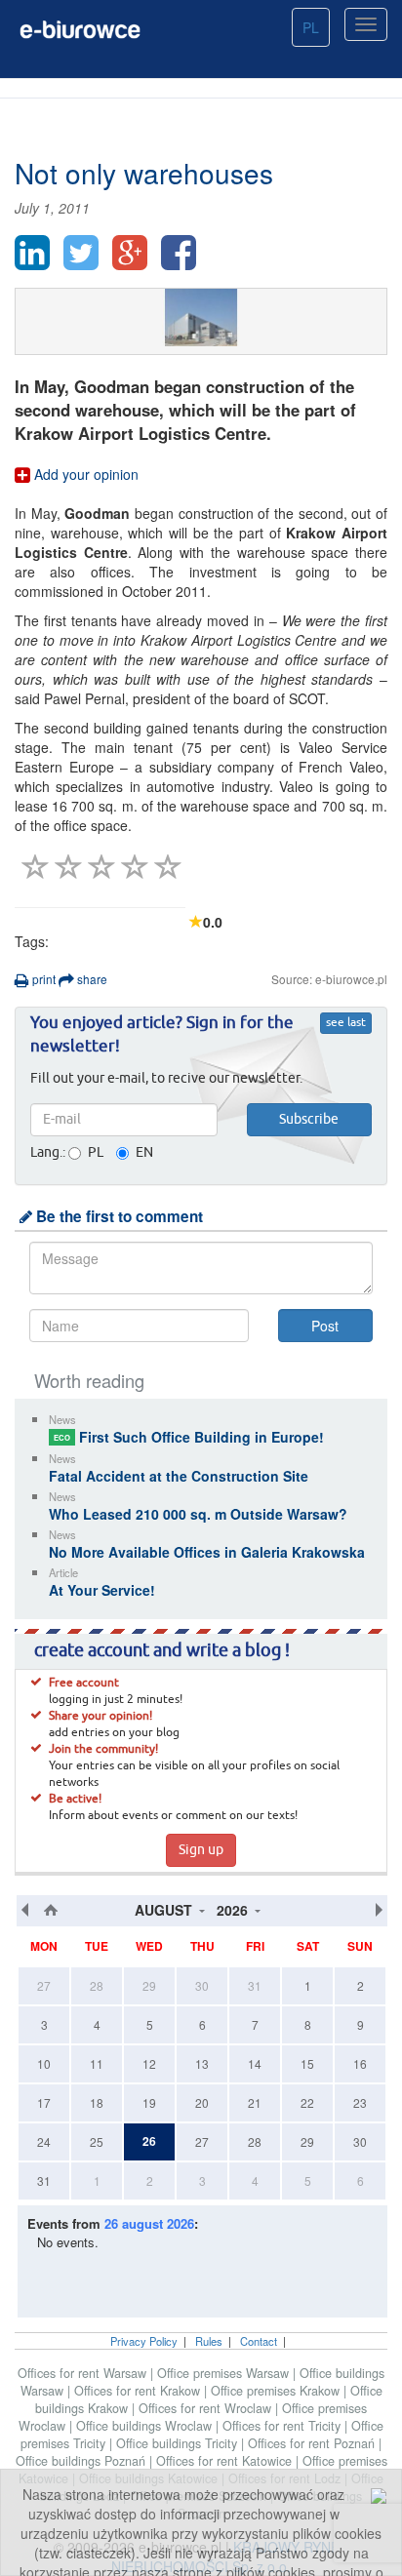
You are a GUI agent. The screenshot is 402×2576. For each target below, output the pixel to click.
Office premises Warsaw (225, 2373)
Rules (209, 2341)
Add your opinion (84, 474)
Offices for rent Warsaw (84, 2373)
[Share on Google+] (130, 253)
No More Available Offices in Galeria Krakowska (207, 1552)
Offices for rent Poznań (313, 2443)
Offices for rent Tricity (283, 2426)
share (91, 979)
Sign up (201, 1850)
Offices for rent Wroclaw (207, 2408)
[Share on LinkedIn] (32, 253)
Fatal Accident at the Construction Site (179, 1476)
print (42, 979)
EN (144, 1153)
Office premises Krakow (277, 2391)
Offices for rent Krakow (139, 2391)
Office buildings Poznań (82, 2461)
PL (311, 27)
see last (346, 1023)
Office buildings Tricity (179, 2443)
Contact (259, 2341)
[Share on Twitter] (81, 253)
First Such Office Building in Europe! (189, 1437)
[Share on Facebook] (179, 253)
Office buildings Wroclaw (146, 2426)
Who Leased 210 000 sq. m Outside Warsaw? (198, 1514)
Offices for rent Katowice (226, 2461)
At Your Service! (102, 1590)
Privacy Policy (144, 2341)
